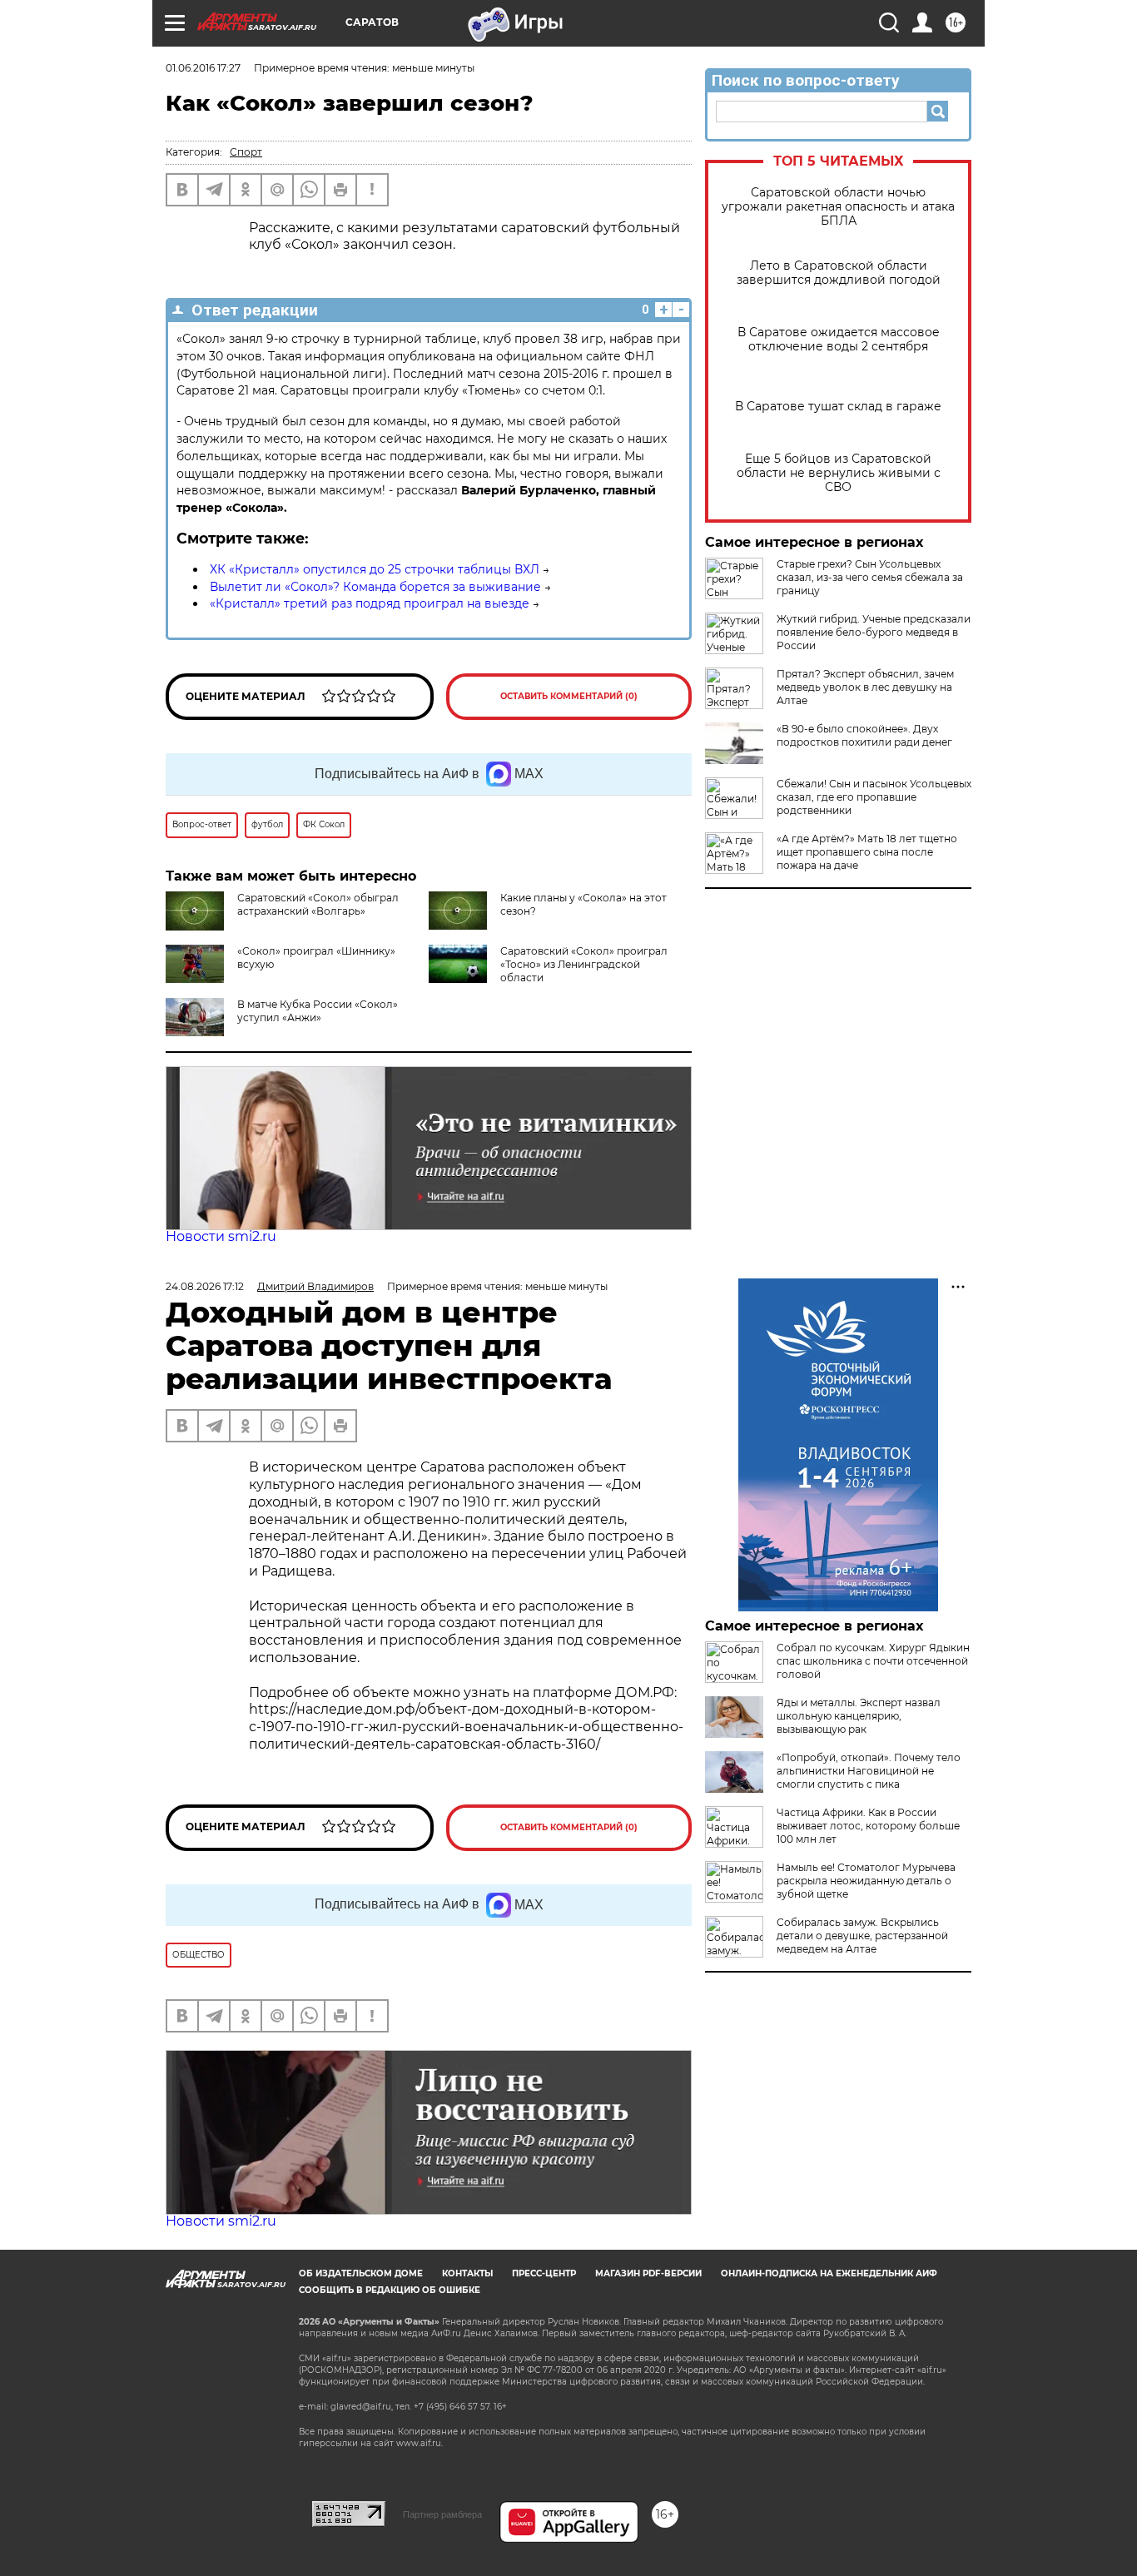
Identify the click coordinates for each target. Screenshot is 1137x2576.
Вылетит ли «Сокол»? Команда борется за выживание (375, 587)
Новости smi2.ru (221, 1236)
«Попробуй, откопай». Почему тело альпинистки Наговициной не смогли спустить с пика (869, 1771)
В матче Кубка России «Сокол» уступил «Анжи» (318, 1011)
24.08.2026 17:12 (205, 1286)
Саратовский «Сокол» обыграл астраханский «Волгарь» (318, 904)
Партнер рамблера (442, 2514)
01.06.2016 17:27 (203, 68)
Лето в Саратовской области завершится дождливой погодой (839, 273)
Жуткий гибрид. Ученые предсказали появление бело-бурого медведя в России (874, 632)
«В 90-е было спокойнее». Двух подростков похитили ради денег (864, 735)
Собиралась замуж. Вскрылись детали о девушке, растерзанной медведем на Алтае (862, 1936)
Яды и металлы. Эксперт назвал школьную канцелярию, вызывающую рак (859, 1716)
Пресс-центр (544, 2273)
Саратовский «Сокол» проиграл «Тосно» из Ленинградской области (584, 964)
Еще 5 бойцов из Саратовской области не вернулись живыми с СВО (839, 473)
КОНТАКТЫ (467, 2273)
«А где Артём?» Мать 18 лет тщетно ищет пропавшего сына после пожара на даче (867, 852)
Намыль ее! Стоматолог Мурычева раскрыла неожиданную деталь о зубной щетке (866, 1881)
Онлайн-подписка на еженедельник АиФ (829, 2273)
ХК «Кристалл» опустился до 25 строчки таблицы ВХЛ (375, 569)
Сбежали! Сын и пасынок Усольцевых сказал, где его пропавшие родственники (874, 797)
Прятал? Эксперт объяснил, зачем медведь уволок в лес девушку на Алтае (865, 687)
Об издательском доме (361, 2273)
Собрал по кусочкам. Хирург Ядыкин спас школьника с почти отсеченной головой (873, 1661)
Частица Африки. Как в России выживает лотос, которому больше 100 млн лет (868, 1826)
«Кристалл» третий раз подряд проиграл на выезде (370, 603)
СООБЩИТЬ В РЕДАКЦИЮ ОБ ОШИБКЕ (390, 2290)
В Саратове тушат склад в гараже (838, 407)
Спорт (246, 152)
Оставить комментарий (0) (569, 696)
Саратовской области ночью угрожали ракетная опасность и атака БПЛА (838, 207)
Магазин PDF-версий (648, 2273)
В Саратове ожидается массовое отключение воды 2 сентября (839, 340)
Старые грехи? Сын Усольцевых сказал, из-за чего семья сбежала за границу (870, 577)
